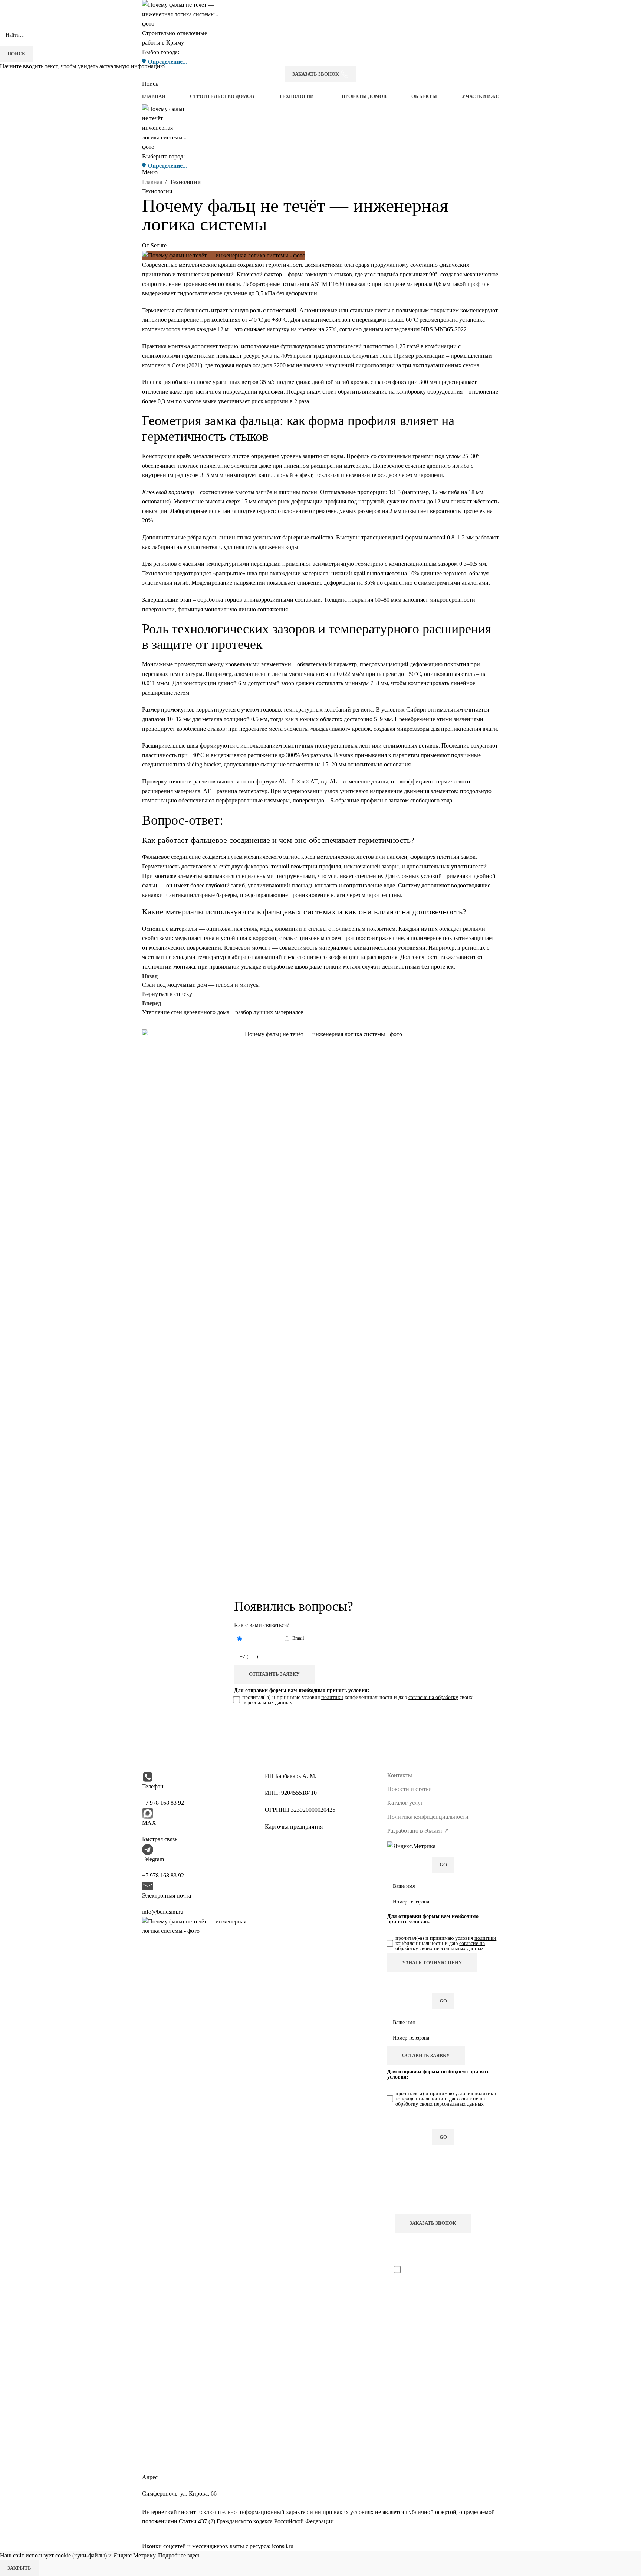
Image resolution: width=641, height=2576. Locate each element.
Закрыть (19, 2568)
